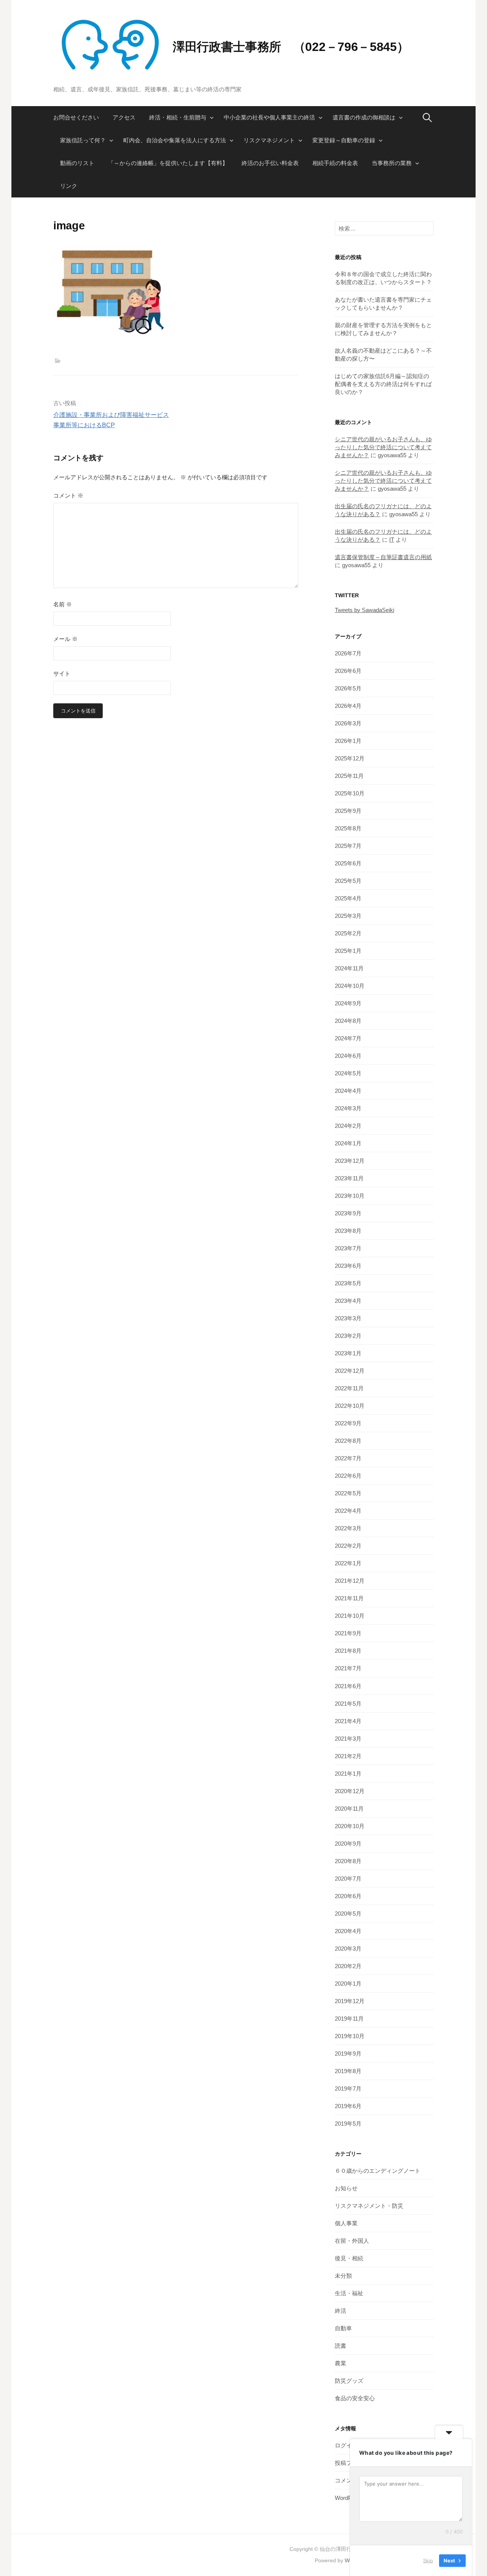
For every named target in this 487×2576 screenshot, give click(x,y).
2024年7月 (348, 1038)
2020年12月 (350, 1791)
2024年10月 (350, 986)
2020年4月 (348, 1931)
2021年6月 (348, 1686)
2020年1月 (348, 1984)
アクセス (124, 117)
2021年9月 (348, 1633)
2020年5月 (348, 1914)
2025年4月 (348, 898)
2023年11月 (349, 1178)
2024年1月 (348, 1143)
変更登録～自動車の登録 (344, 140)
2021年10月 (350, 1616)
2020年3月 (348, 1949)
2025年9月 (348, 811)
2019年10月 (350, 2036)
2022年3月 (348, 1528)
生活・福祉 (349, 2293)
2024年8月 (348, 1021)
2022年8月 (348, 1441)
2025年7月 (348, 846)
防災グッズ (349, 2381)
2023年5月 (348, 1283)
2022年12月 (350, 1371)
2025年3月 (348, 916)
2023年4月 (348, 1301)
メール (65, 639)
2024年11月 (349, 968)
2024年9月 (348, 1003)
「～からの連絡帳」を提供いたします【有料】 (168, 163)
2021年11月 (349, 1598)
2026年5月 (348, 688)
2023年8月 (348, 1231)
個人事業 (346, 2223)
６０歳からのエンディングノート (378, 2171)
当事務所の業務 (392, 163)
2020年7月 (348, 1879)
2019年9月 (348, 2054)
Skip (428, 2560)
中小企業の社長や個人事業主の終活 (269, 117)
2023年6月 (348, 1266)
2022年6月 (348, 1476)
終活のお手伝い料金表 (270, 163)
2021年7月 (348, 1668)
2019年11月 (349, 2019)
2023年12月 (350, 1161)
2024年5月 (348, 1073)
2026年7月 (348, 653)
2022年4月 (348, 1511)
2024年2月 (348, 1126)
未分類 (343, 2276)
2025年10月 (350, 793)
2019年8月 (348, 2071)
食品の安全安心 (355, 2398)
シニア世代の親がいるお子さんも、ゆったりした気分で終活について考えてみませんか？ (383, 447)
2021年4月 (348, 1721)
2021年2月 (348, 1756)
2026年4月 (348, 706)
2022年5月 (348, 1493)
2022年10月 (350, 1406)
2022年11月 (349, 1388)
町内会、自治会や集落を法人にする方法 (175, 140)
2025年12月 (350, 758)
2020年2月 (348, 1966)
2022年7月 (348, 1458)
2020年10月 (350, 1826)
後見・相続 (349, 2258)
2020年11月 (349, 1809)
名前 (63, 604)
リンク (69, 186)
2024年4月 (348, 1091)
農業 (341, 2363)
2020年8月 (348, 1861)
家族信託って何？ (83, 140)
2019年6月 (348, 2106)
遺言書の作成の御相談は (364, 117)
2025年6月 (348, 863)
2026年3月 (348, 723)
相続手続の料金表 (335, 163)
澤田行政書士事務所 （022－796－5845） (291, 47)
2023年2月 (348, 1336)
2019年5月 (348, 2124)
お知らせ (346, 2188)
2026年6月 (348, 671)
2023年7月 (348, 1248)
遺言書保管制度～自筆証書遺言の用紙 (383, 557)
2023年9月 (348, 1213)
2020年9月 (348, 1844)
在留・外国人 (352, 2241)
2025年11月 (349, 776)
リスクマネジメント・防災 (369, 2206)
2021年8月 (348, 1651)
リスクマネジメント (269, 140)
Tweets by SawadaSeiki (364, 610)
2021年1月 (348, 1774)
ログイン (346, 2445)
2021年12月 (350, 1581)
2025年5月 (348, 881)
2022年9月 (348, 1423)
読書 (341, 2346)
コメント (68, 495)
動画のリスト (77, 163)
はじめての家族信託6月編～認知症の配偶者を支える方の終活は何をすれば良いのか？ (383, 384)
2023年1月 (348, 1353)
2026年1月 (348, 741)
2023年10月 (350, 1196)
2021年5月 (348, 1704)
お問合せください (76, 117)
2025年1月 (348, 951)
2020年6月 (348, 1896)
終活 (341, 2311)
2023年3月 (348, 1318)
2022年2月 (348, 1546)
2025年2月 (348, 933)
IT (392, 540)
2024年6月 (348, 1056)
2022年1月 (348, 1563)
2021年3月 (348, 1739)
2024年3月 (348, 1108)
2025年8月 (348, 828)
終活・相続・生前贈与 (178, 117)
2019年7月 (348, 2089)
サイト (62, 673)
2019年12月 (350, 2001)
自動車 (343, 2328)
